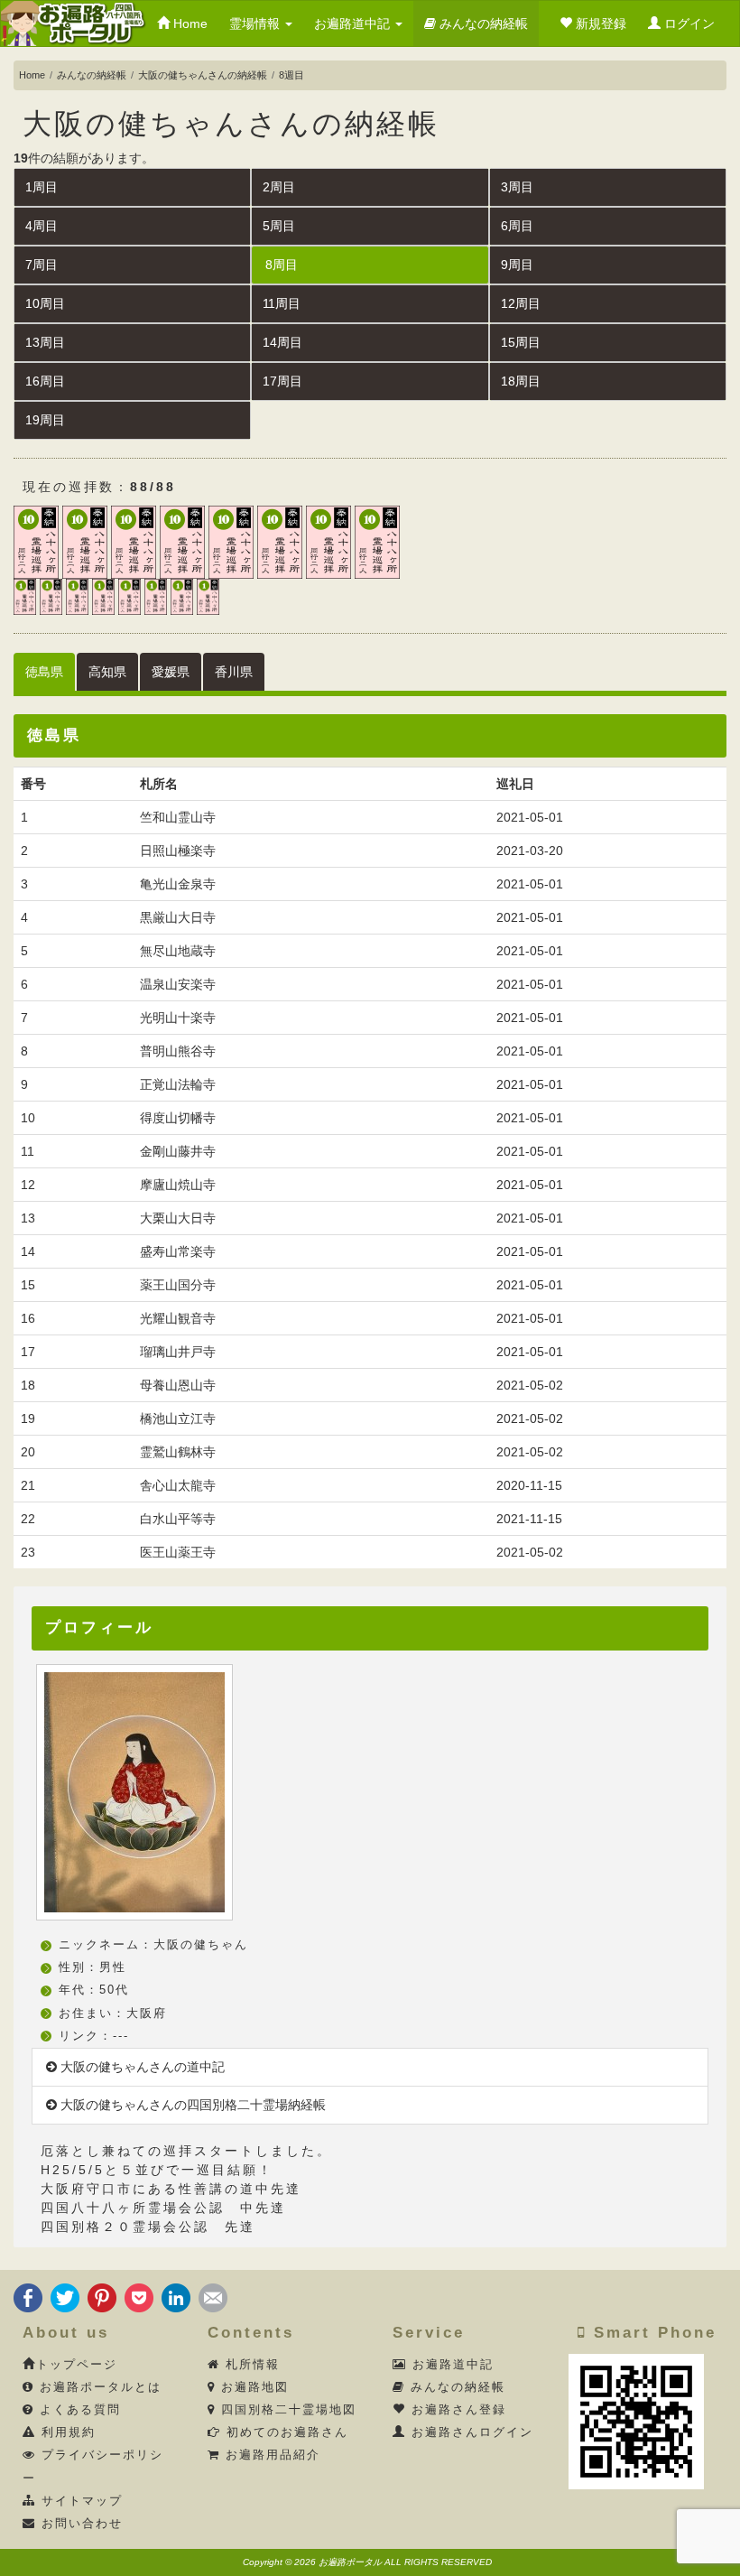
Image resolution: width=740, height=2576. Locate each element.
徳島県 (44, 672)
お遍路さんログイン (470, 2432)
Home (189, 23)
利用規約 (66, 2432)
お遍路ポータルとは (98, 2387)
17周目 (282, 381)
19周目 (45, 420)
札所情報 (250, 2365)
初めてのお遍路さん (285, 2432)
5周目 (279, 226)
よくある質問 (78, 2410)
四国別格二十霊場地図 (286, 2410)
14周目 (282, 342)
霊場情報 (256, 23)
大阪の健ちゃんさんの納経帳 (203, 75)
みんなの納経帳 (482, 23)
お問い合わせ (79, 2524)
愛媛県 (171, 672)
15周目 (521, 342)
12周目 (521, 303)
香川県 (234, 672)
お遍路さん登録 (456, 2410)
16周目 (45, 381)
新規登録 (599, 23)
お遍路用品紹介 (270, 2455)
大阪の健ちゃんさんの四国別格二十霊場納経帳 (191, 2105)
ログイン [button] (688, 23)
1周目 (42, 187)
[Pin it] (102, 2297)
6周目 (517, 226)
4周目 (42, 226)
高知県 (107, 672)
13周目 (45, 342)
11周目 (282, 303)
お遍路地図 (252, 2387)
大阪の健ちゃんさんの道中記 (141, 2067)
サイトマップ (79, 2501)
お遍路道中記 (354, 23)
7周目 (42, 265)
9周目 (517, 265)
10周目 (45, 303)
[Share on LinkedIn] (176, 2297)
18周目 (521, 381)
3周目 (517, 187)
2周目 (279, 187)
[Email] (213, 2297)
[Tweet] (65, 2297)
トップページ (77, 2365)
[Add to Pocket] (139, 2297)
